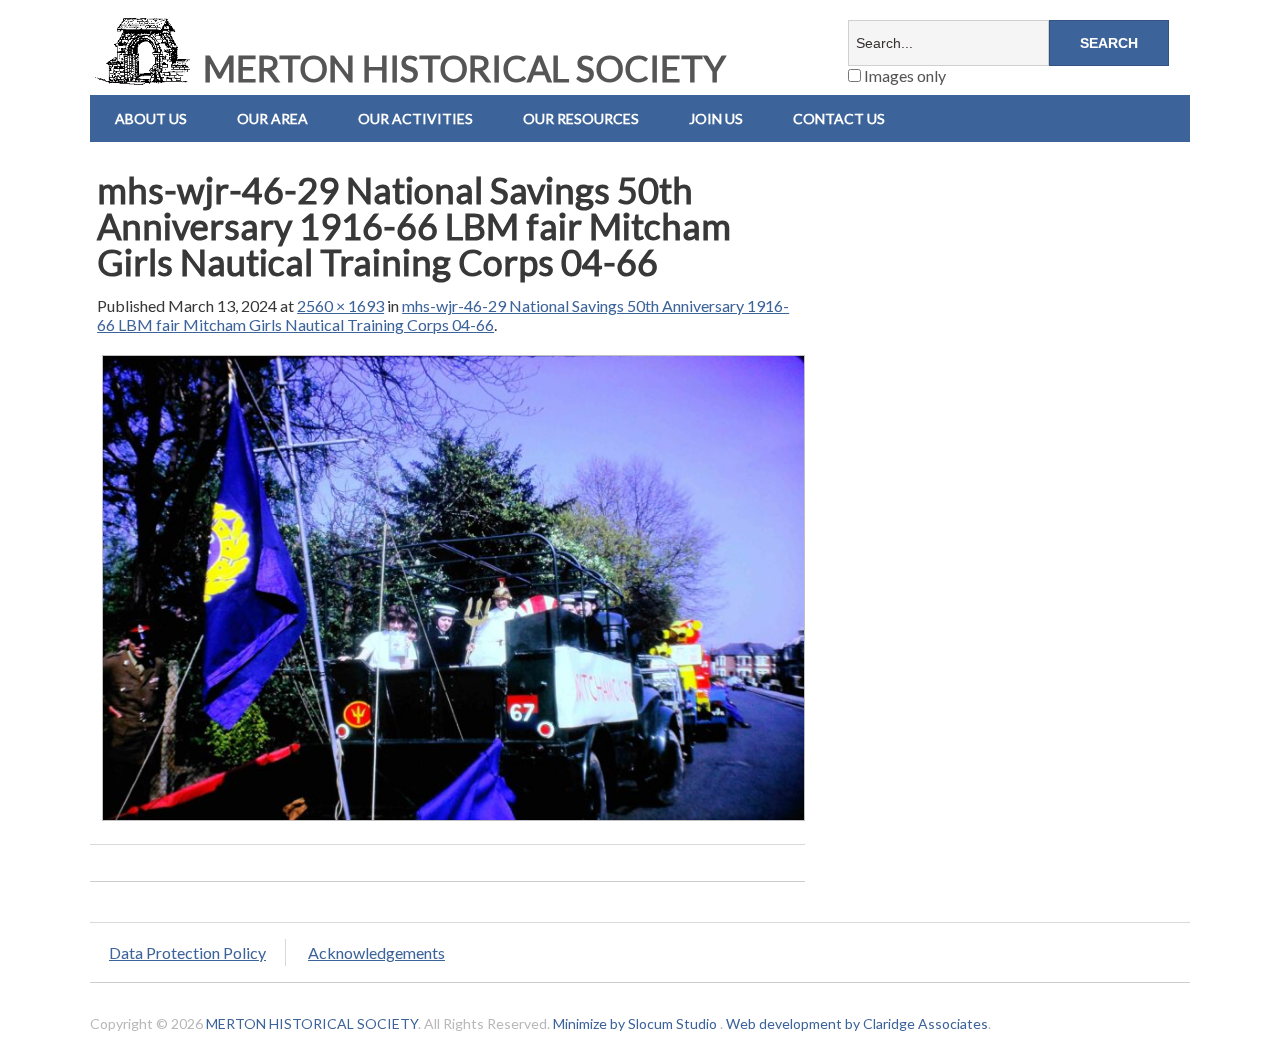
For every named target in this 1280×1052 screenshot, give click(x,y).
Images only (903, 75)
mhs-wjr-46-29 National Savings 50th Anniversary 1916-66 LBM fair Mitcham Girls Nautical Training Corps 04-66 (443, 315)
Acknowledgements (376, 952)
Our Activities (415, 118)
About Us (151, 118)
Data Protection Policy (187, 952)
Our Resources (581, 118)
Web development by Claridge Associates (857, 1023)
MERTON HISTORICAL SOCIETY (461, 68)
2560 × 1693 (340, 305)
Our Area (272, 118)
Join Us (716, 118)
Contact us (839, 118)
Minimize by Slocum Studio (635, 1023)
